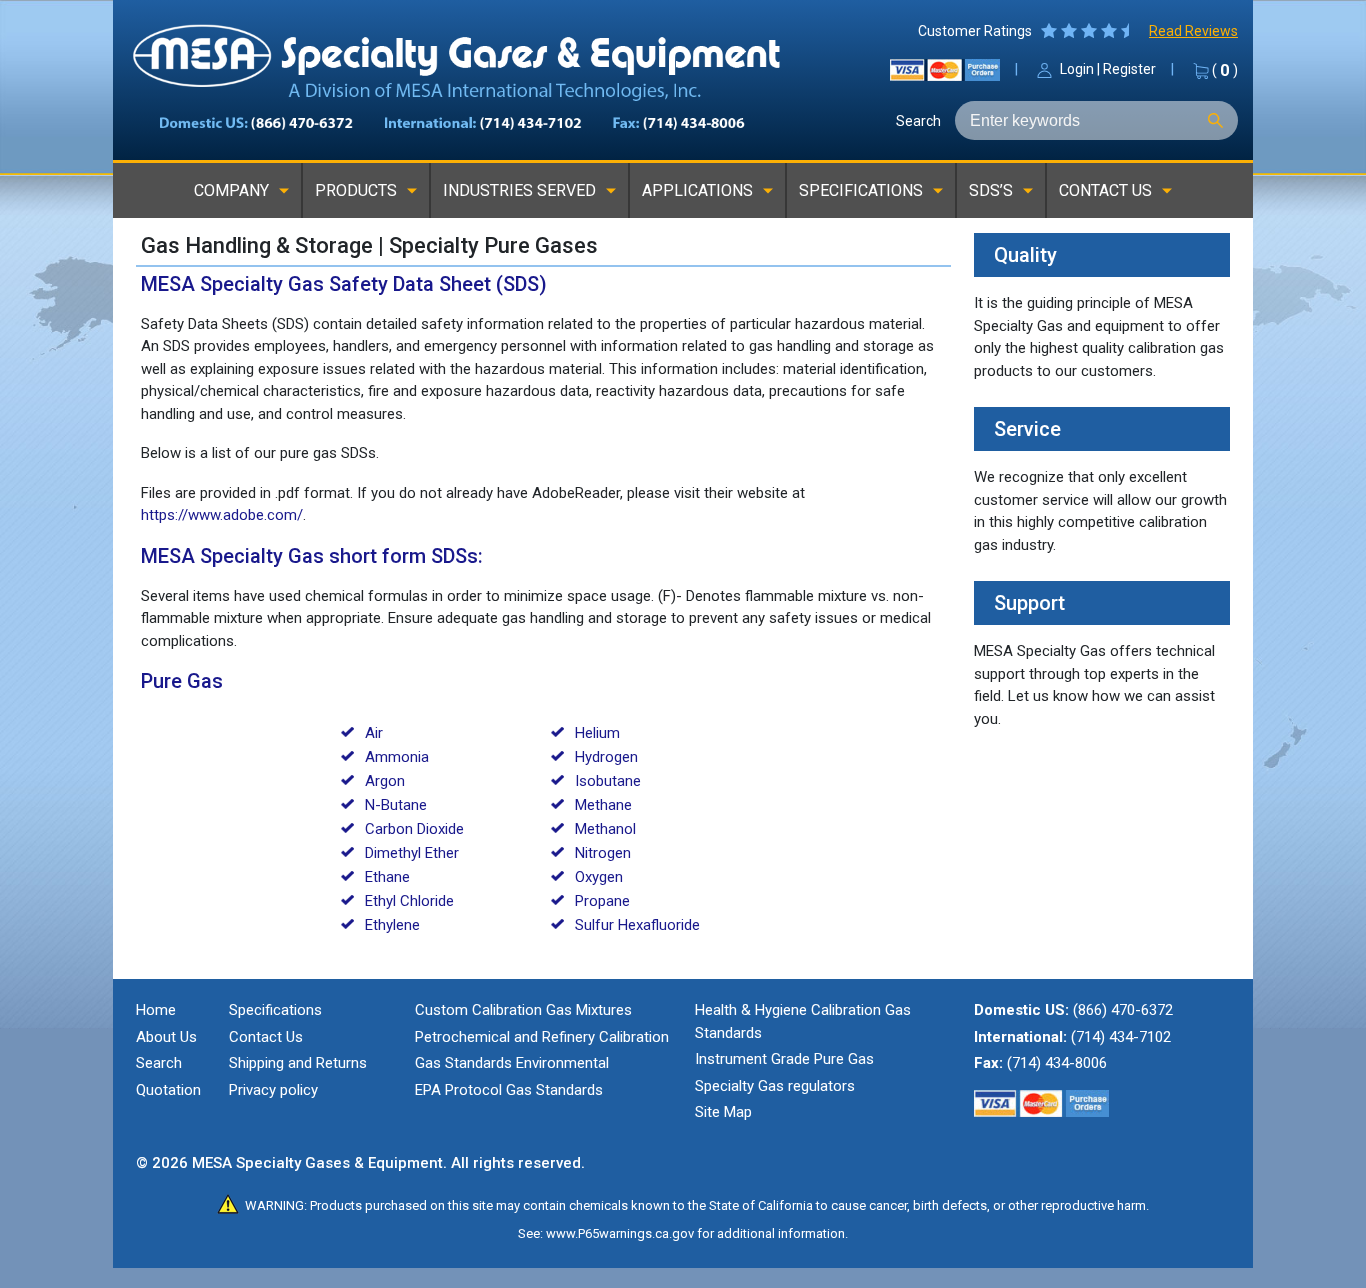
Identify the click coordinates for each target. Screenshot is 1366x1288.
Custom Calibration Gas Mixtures (523, 1010)
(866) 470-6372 (1123, 1010)
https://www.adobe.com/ (222, 515)
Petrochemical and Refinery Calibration (542, 1037)
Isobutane (608, 781)
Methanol (605, 829)
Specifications (275, 1010)
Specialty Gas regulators (775, 1086)
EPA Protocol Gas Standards (509, 1090)
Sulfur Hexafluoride (637, 925)
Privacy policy (273, 1090)
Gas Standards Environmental (512, 1063)
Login (1077, 69)
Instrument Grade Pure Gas (784, 1059)
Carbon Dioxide (414, 829)
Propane (602, 901)
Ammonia (397, 757)
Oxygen (599, 877)
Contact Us (266, 1037)
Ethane (387, 877)
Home (156, 1010)
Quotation (168, 1090)
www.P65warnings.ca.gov (620, 1233)
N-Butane (396, 805)
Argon (385, 781)
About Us (166, 1037)
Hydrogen (606, 757)
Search (918, 121)
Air (374, 733)
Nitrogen (603, 853)
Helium (597, 733)
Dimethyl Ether (412, 853)
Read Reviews (1193, 31)
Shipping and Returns (298, 1063)
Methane (603, 805)
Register (1129, 69)
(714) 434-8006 (1057, 1063)
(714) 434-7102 (1121, 1037)
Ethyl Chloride (409, 901)
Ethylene (392, 925)
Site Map (723, 1112)
